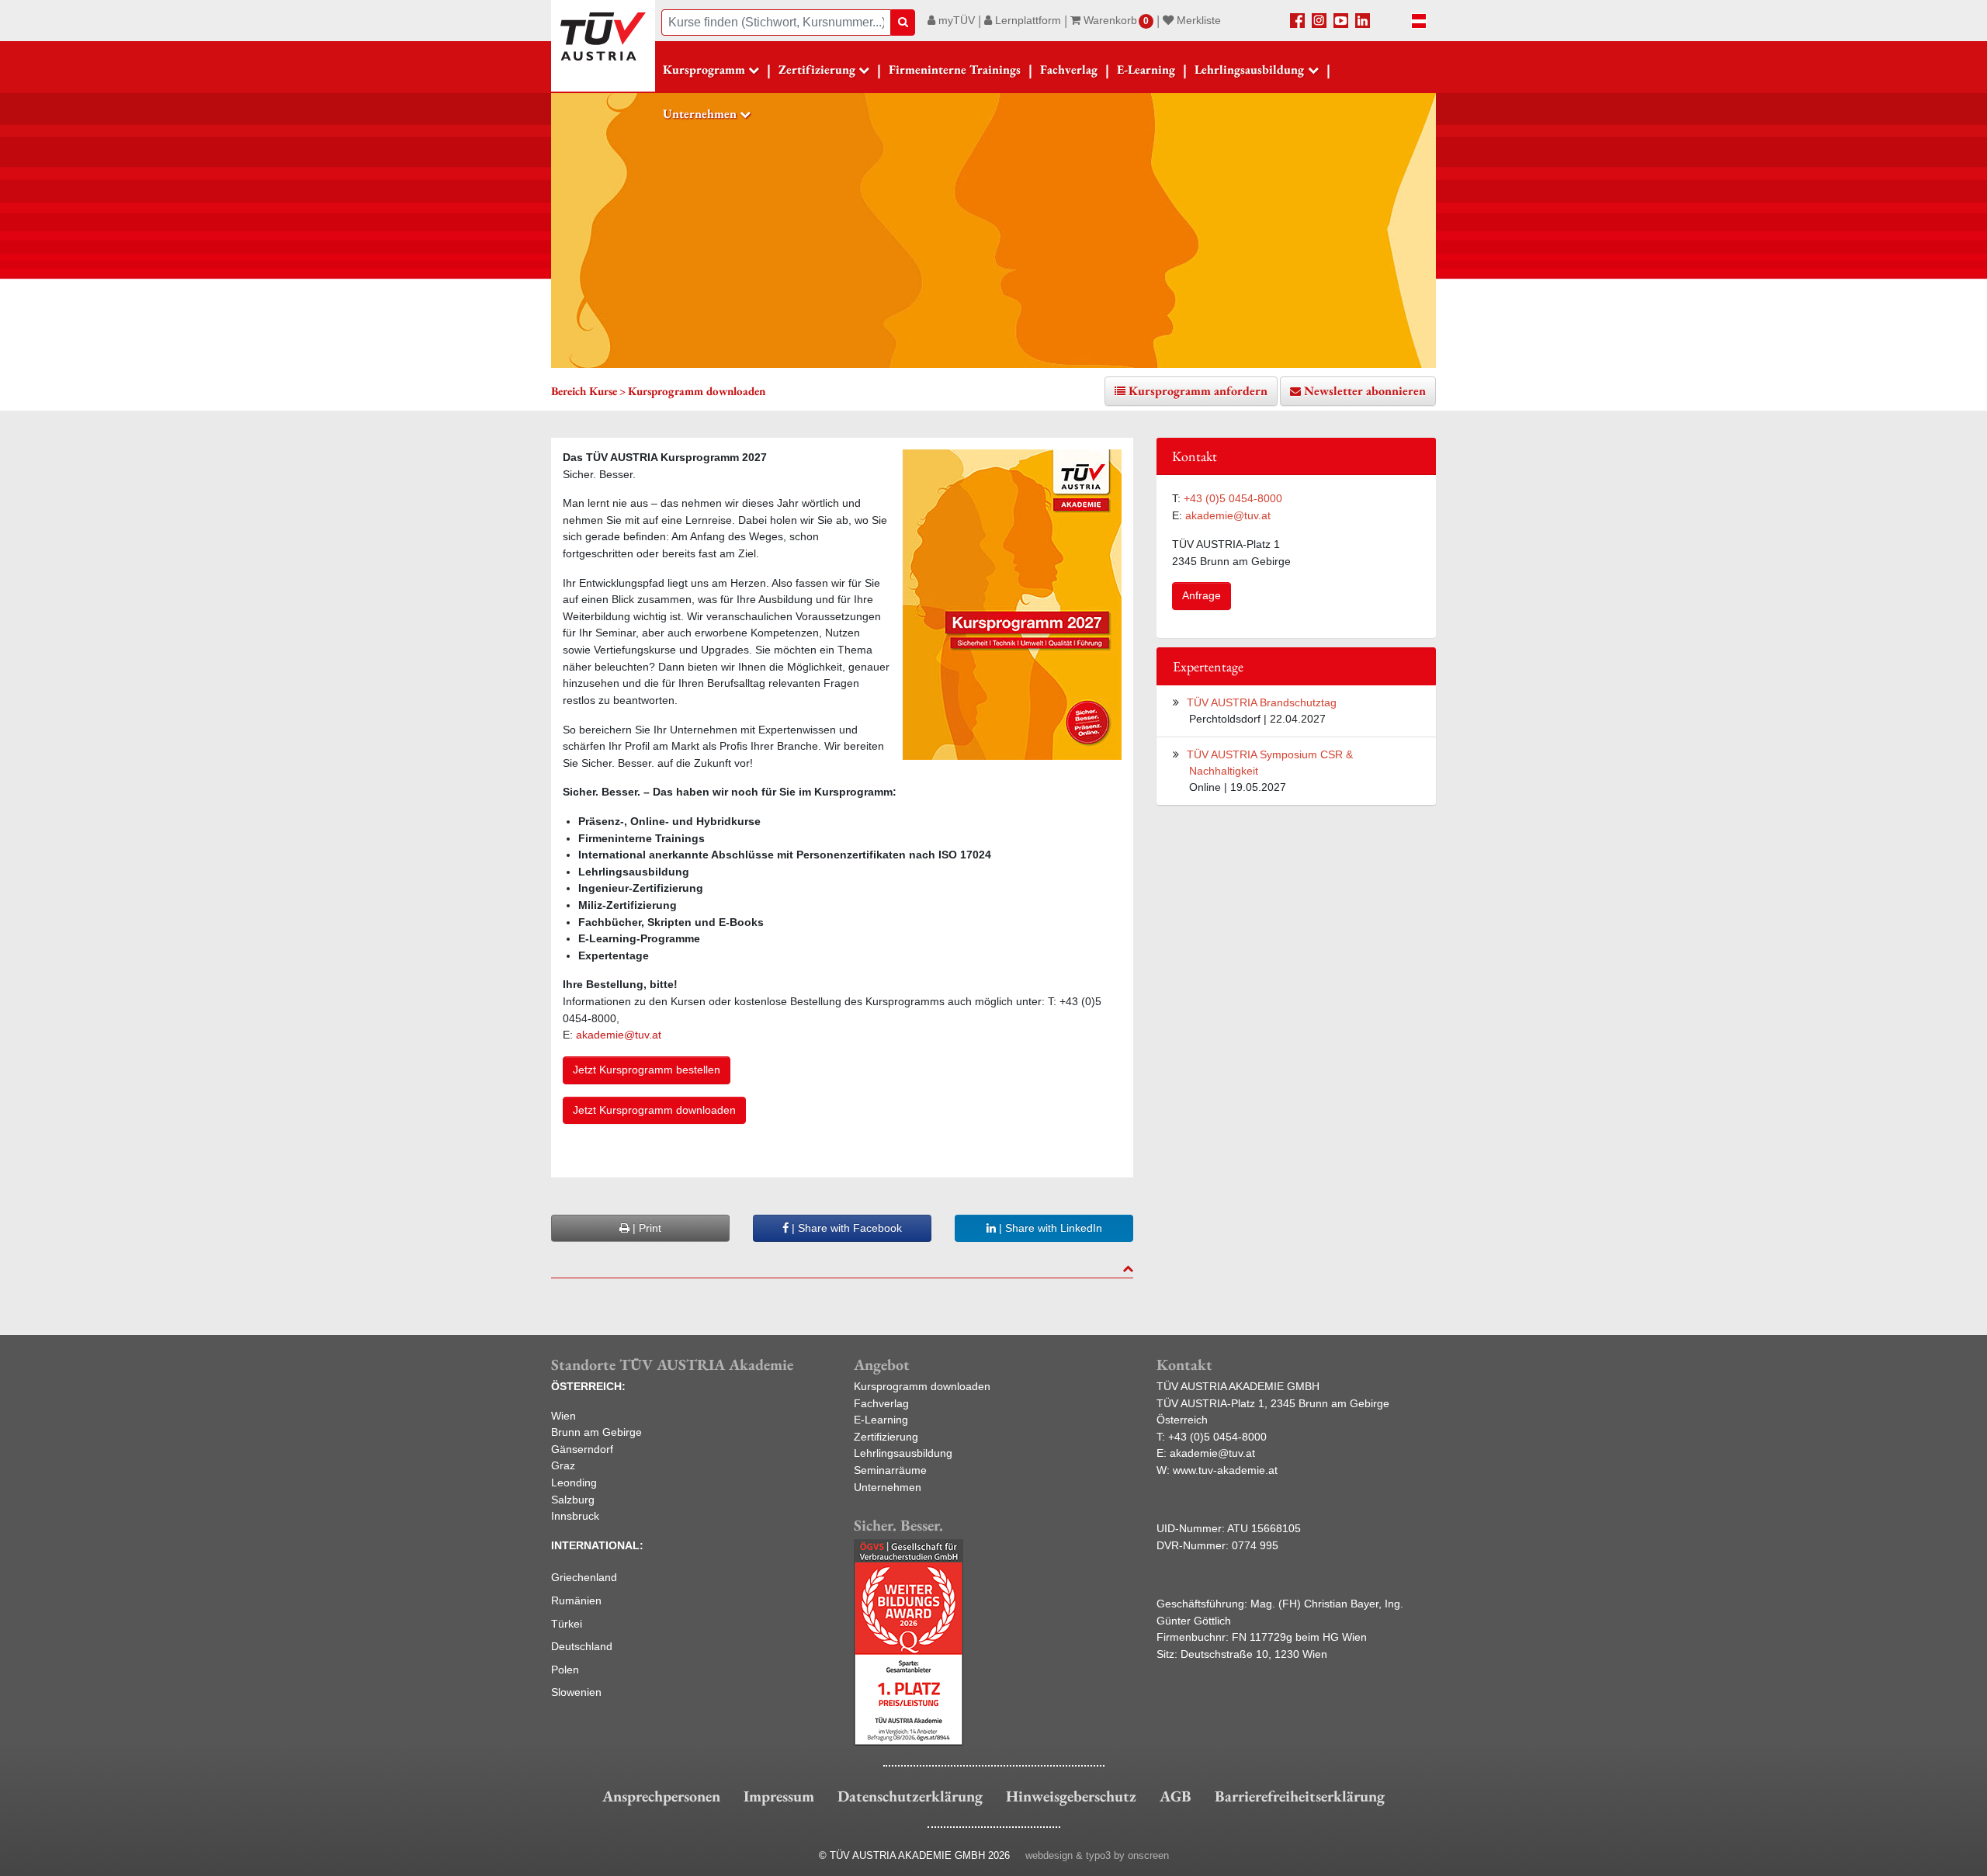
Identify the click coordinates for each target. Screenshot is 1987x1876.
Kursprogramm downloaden (922, 1386)
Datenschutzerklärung (910, 1796)
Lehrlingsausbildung (903, 1453)
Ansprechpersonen (661, 1796)
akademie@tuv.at (620, 1035)
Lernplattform (1026, 20)
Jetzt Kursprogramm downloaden (654, 1110)
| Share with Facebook (845, 1228)
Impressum (779, 1796)
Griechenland (584, 1577)
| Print (645, 1228)
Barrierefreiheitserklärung (1300, 1796)
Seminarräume (890, 1470)
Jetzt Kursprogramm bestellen (647, 1070)
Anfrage (1202, 595)
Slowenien (576, 1692)
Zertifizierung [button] (817, 69)
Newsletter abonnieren (1365, 391)
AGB (1176, 1796)
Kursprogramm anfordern (1198, 391)
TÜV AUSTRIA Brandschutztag (1262, 702)
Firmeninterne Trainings (955, 69)
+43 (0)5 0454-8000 (1233, 498)
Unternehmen (888, 1487)
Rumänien (576, 1600)
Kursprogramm (704, 69)
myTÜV (955, 20)
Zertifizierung (886, 1437)
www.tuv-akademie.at (1225, 1470)
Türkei (567, 1624)
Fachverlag (1069, 69)
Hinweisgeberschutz (1071, 1796)
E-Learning (1146, 69)
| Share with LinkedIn (1049, 1228)
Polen (565, 1670)
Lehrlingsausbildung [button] (1249, 69)
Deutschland (582, 1646)
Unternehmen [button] (700, 114)
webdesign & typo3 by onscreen (1097, 1855)
